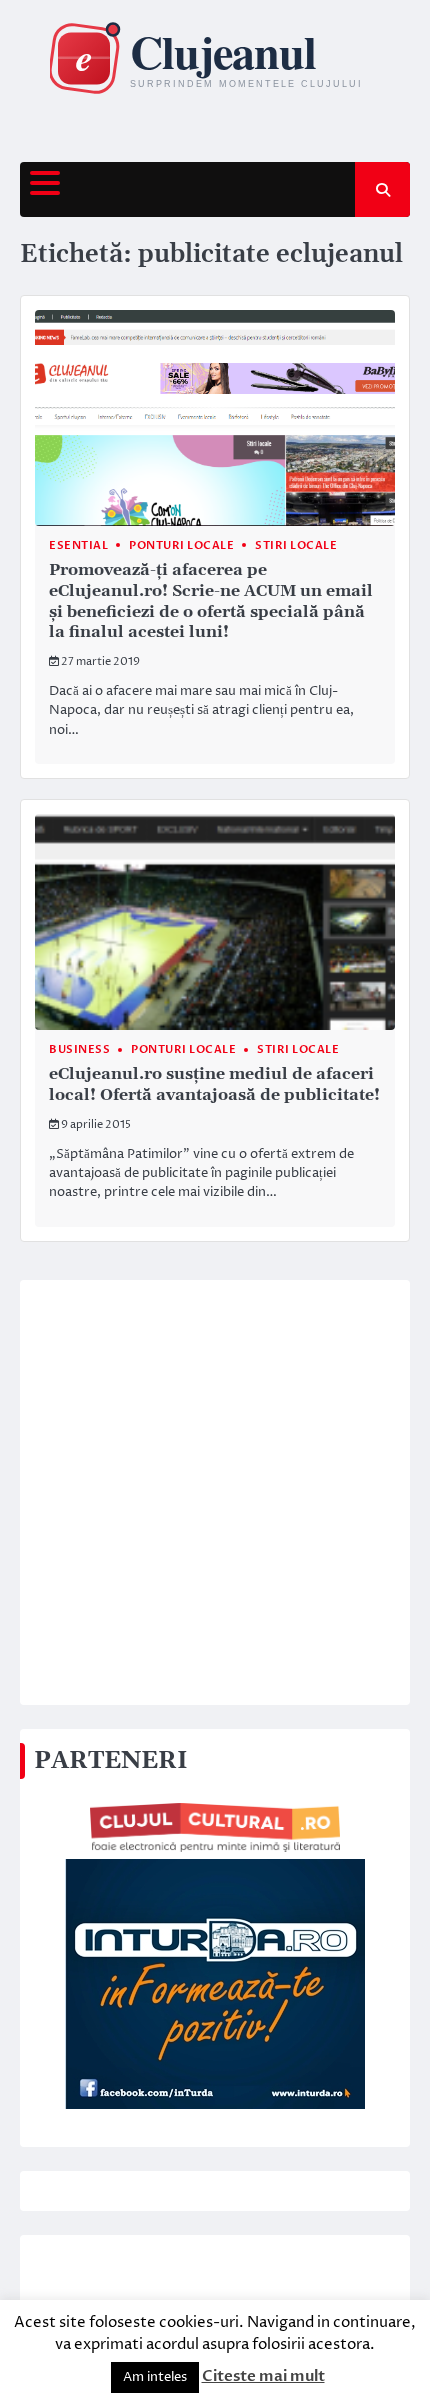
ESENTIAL (78, 545)
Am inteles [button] (155, 2377)
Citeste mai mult (263, 2376)
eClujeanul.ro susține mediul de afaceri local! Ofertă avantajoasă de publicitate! (214, 1084)
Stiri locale (296, 545)
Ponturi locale (181, 545)
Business (79, 1049)
